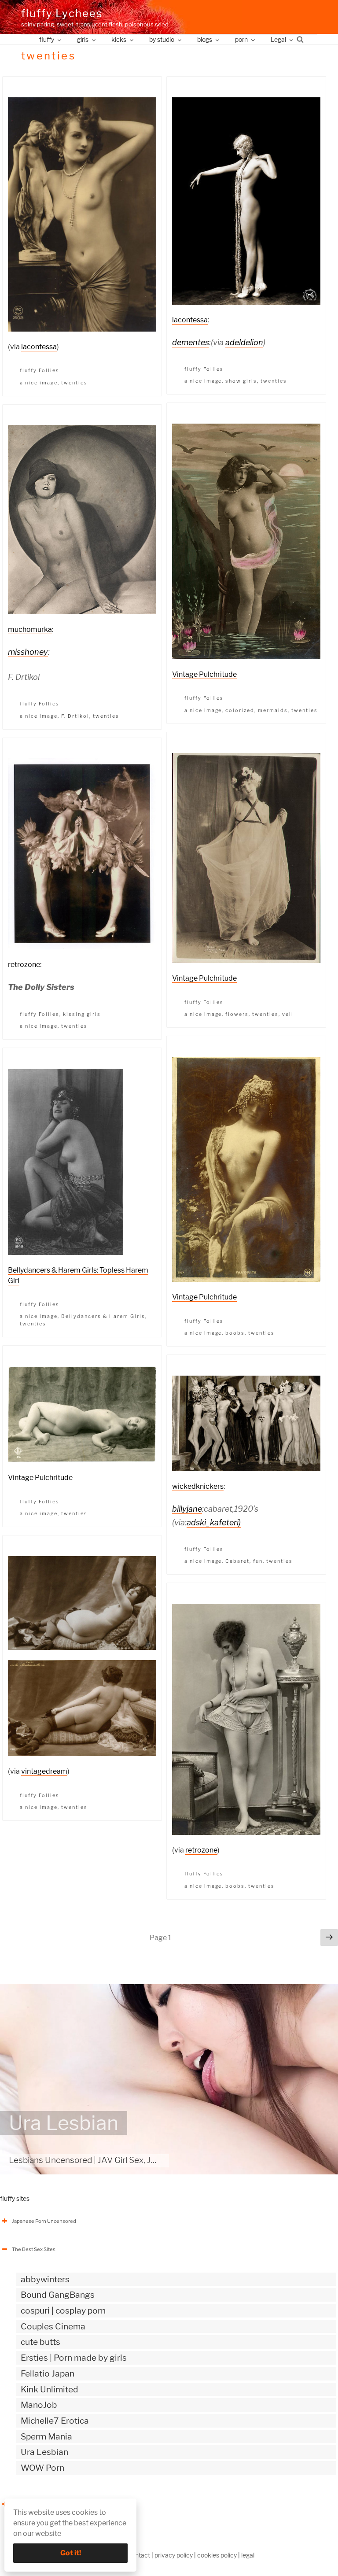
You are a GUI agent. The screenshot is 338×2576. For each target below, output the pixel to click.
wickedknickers (198, 1486)
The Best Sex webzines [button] (39, 2504)
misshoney (28, 652)
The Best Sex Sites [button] (34, 2249)
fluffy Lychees (62, 13)
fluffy (47, 39)
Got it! (71, 2553)
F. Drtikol (75, 716)
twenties (74, 383)
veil (288, 1014)
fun (258, 1561)
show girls (241, 381)
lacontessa (39, 347)
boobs (235, 1333)
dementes (191, 342)
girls (83, 39)
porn (241, 39)
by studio (162, 39)
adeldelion (244, 342)
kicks (119, 39)
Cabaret (237, 1561)
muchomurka (30, 629)
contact (139, 2555)
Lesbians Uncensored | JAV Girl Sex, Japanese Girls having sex (127, 2160)
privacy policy (174, 2555)
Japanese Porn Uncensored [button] (44, 2221)
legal (248, 2555)
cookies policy (217, 2555)
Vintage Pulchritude (204, 674)
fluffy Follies (40, 370)
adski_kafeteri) (214, 1522)
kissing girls (82, 1014)
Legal (278, 39)
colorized (240, 710)
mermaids (273, 710)
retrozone (24, 965)
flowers (237, 1014)
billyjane (187, 1509)
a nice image (39, 383)
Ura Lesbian (64, 2123)
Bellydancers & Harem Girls (103, 1316)
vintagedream (44, 1771)
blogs (205, 39)
